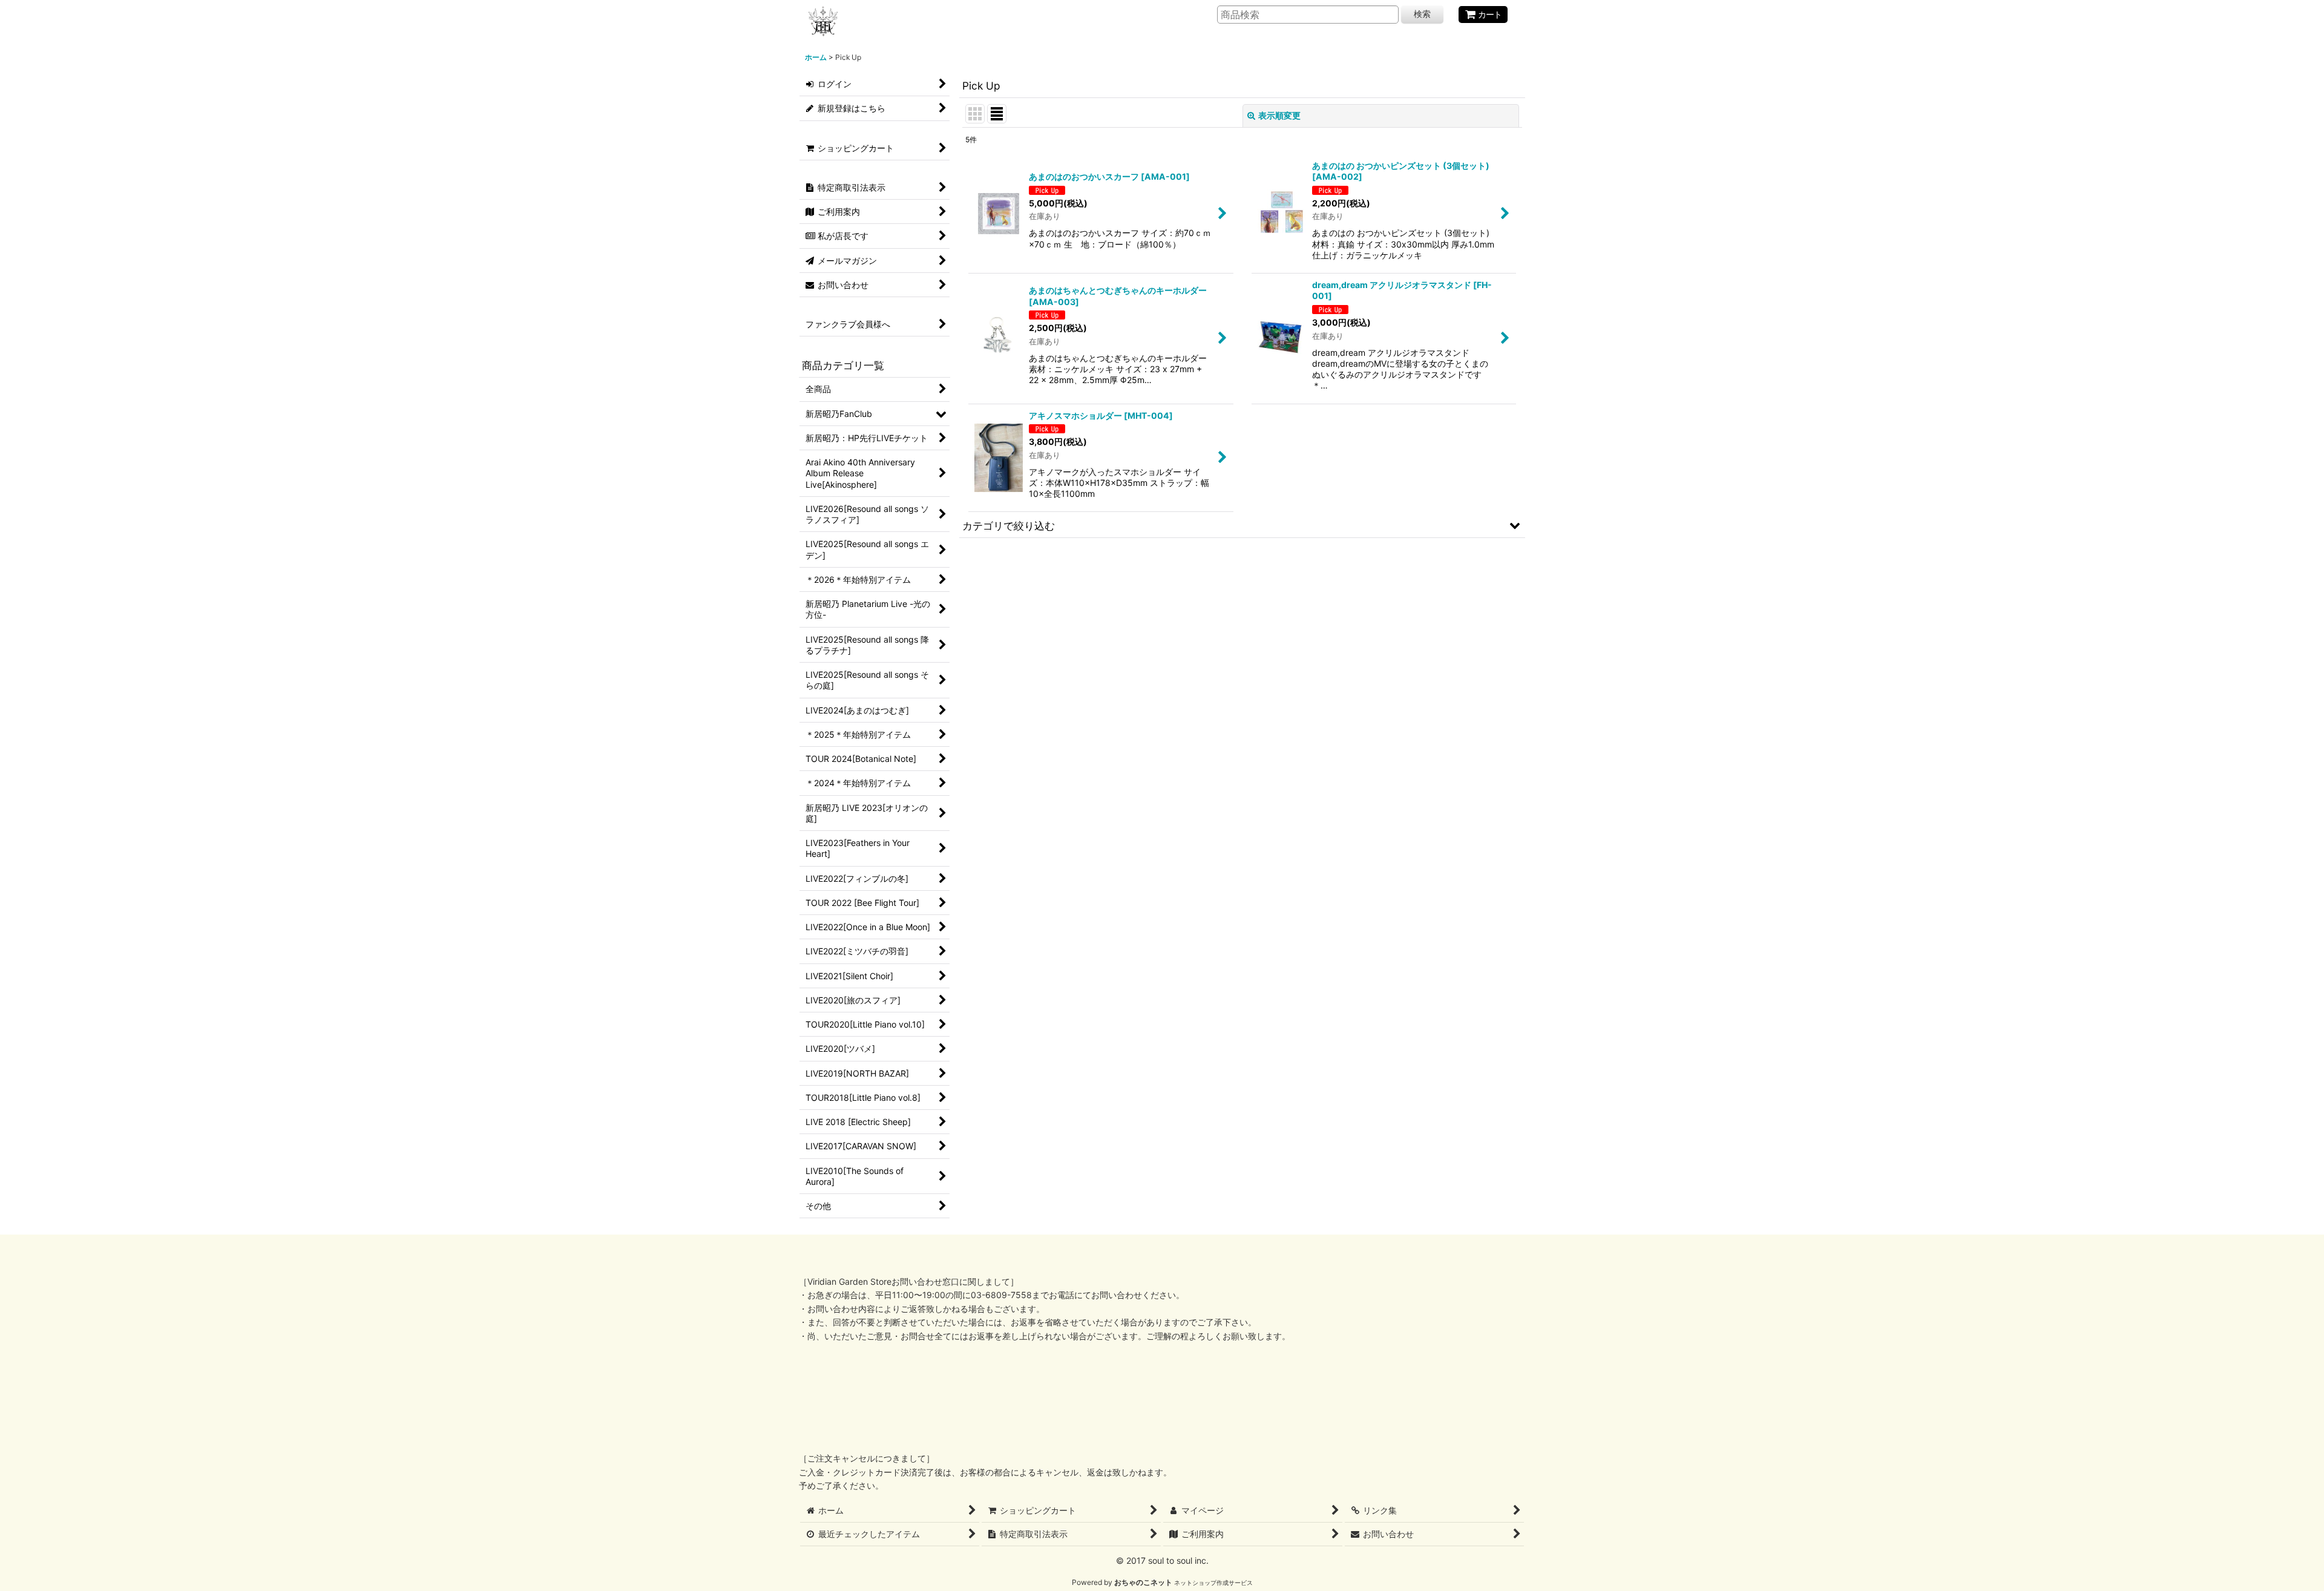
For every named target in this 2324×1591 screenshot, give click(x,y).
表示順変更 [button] (1279, 115)
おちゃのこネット (1143, 1582)
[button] (1242, 525)
